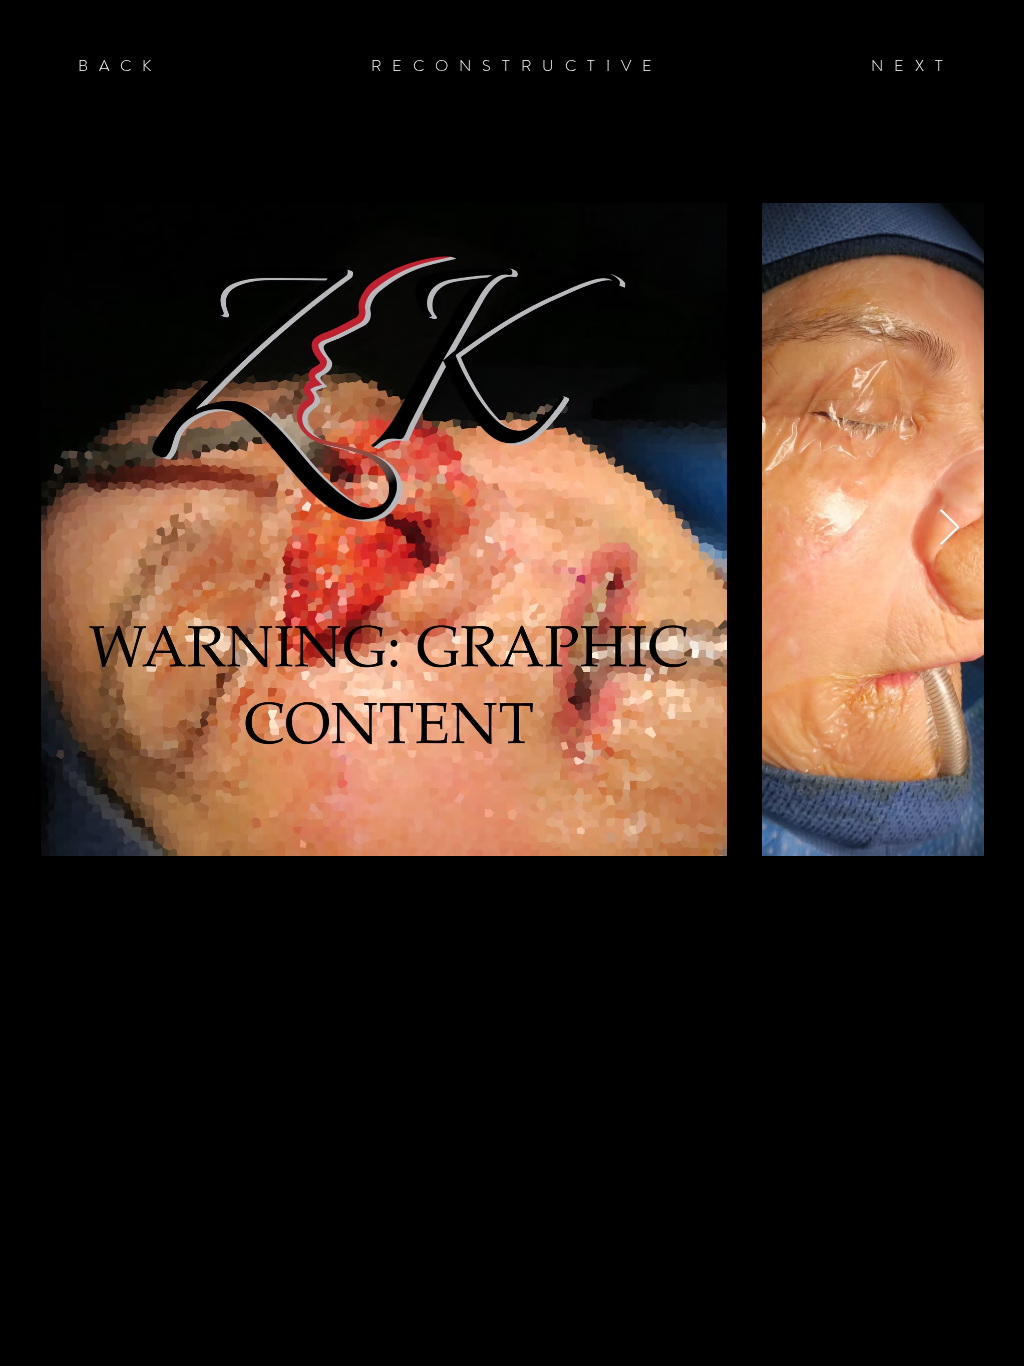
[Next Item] (949, 528)
